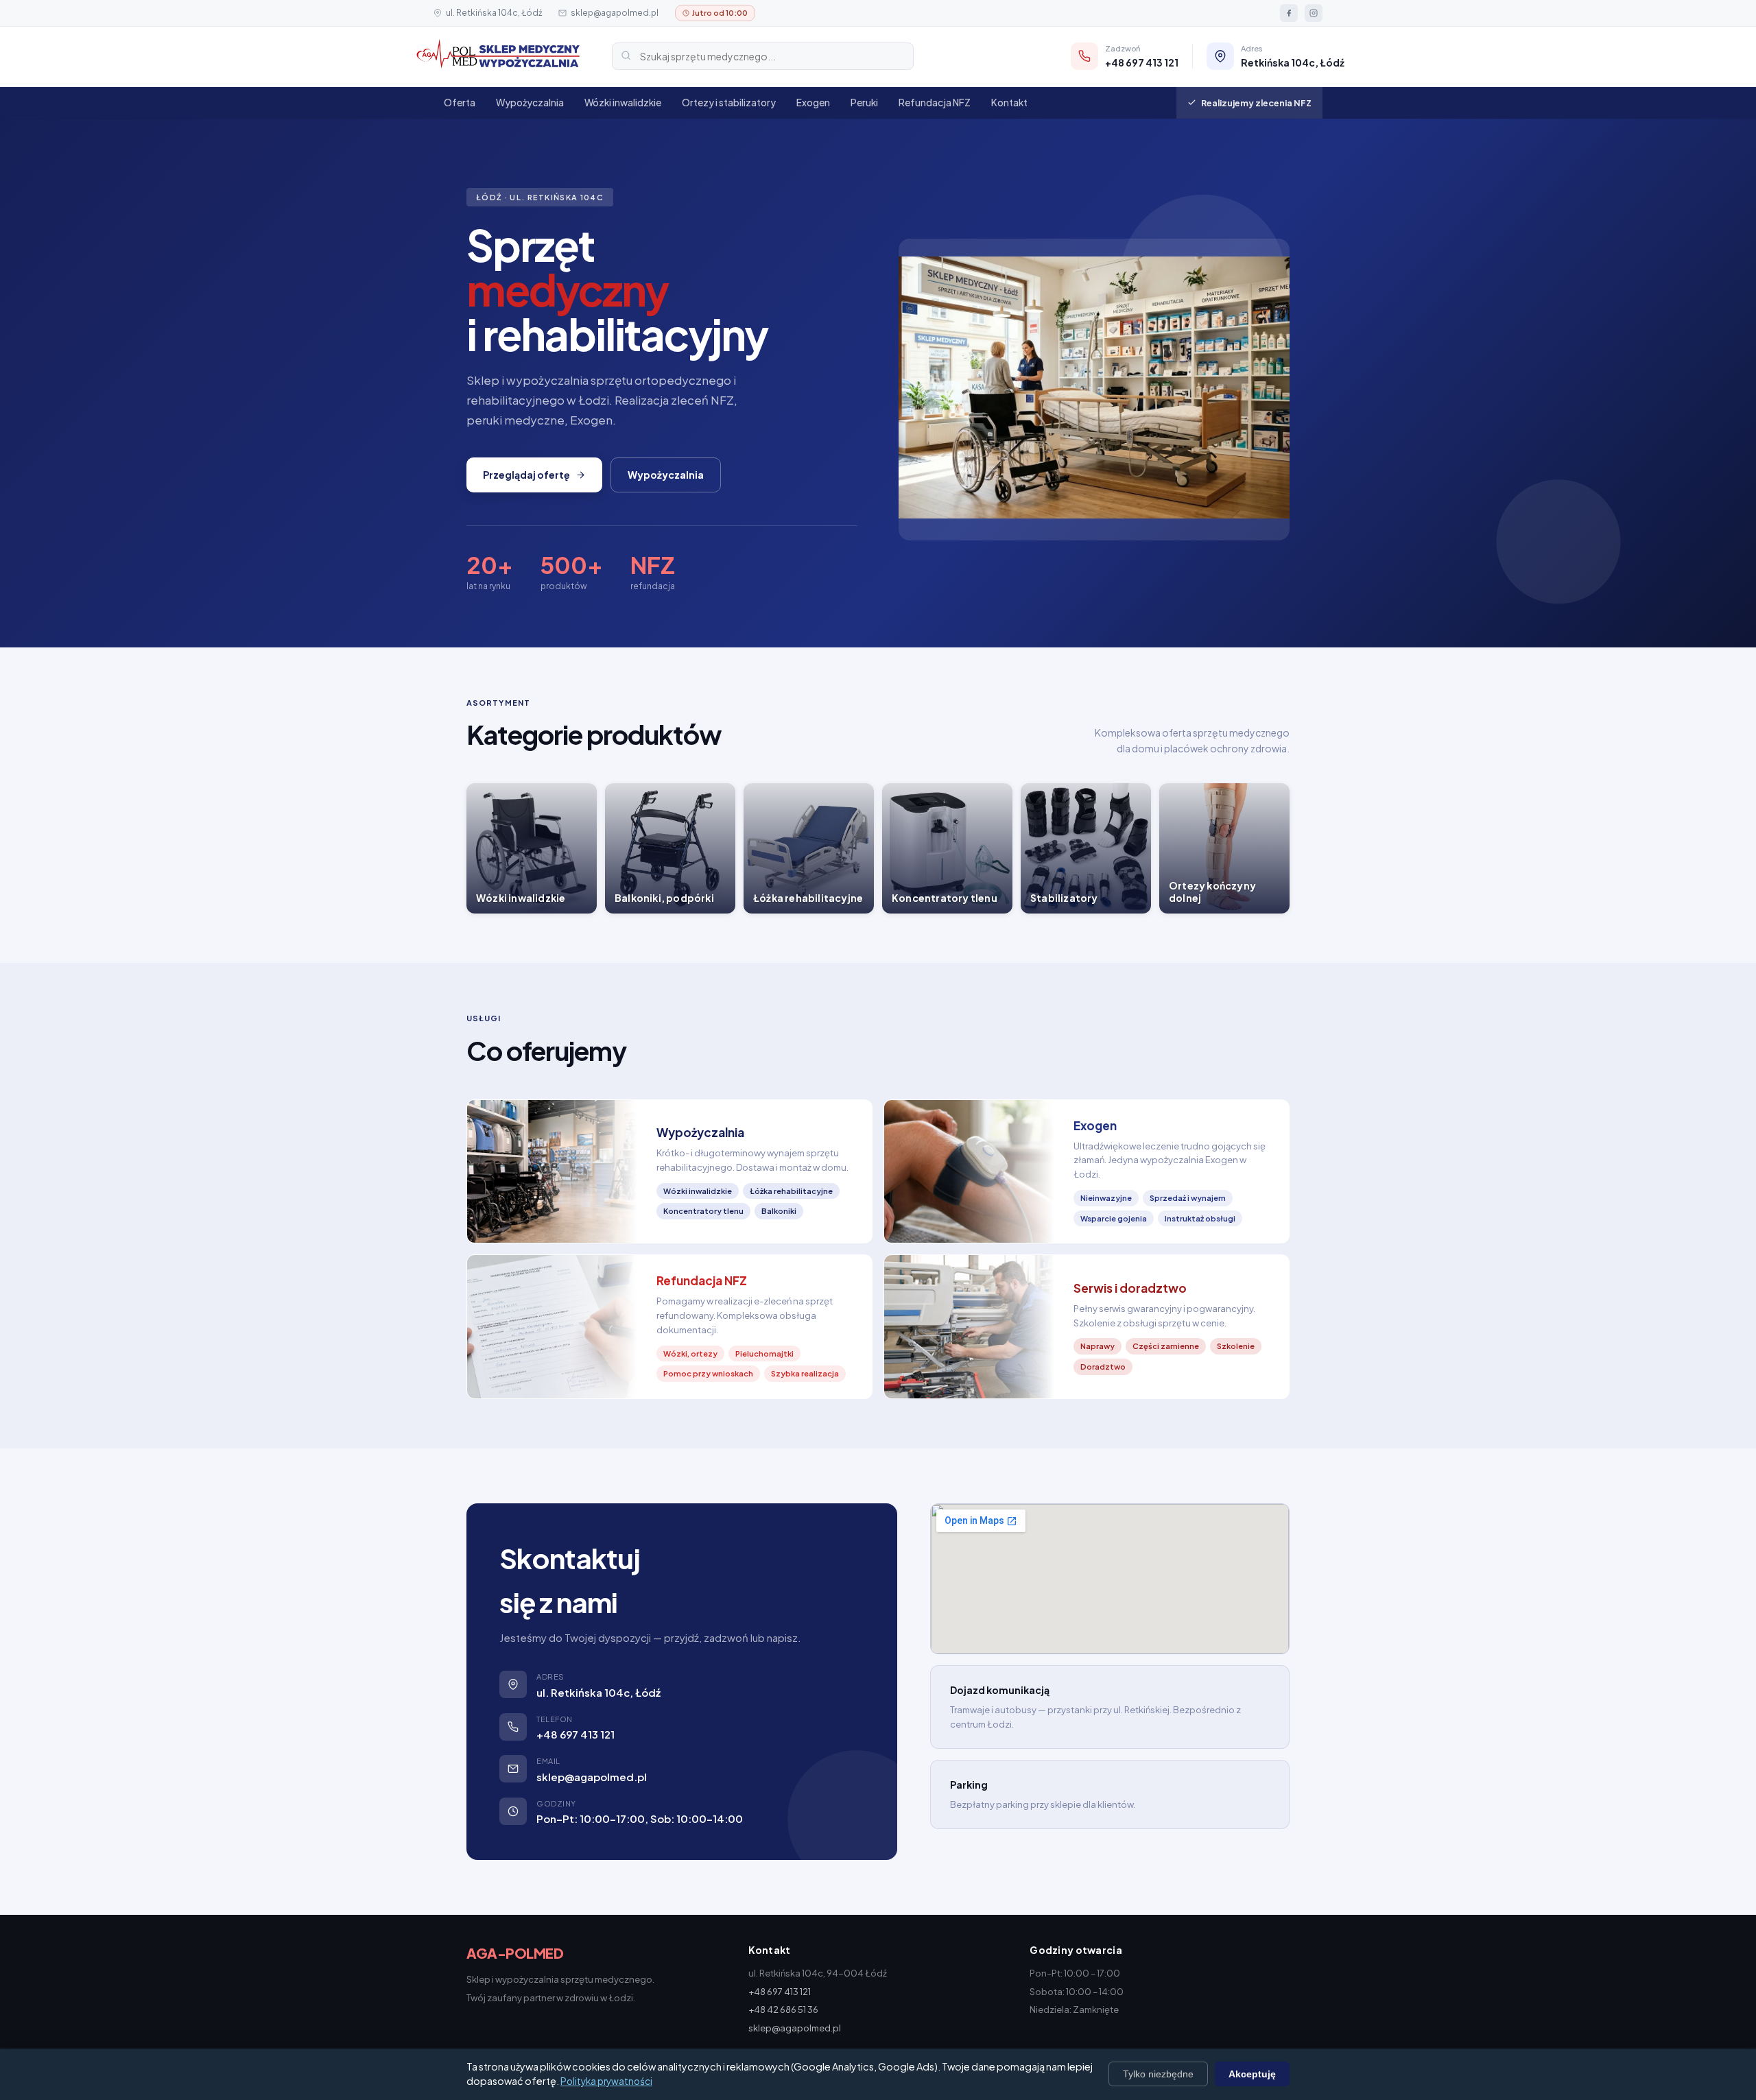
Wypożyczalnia (530, 103)
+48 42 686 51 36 (783, 2009)
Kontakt (1009, 103)
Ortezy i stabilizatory (729, 103)
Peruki (864, 103)
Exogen (813, 103)
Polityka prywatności (606, 2081)
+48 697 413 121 (576, 1734)
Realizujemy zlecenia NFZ (1256, 103)
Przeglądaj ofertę (526, 475)
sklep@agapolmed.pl (615, 13)
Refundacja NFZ (935, 103)
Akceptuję (1252, 2074)
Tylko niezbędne (1158, 2074)
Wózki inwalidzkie (623, 103)
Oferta (460, 103)
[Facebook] (1289, 13)
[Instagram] (1314, 13)
